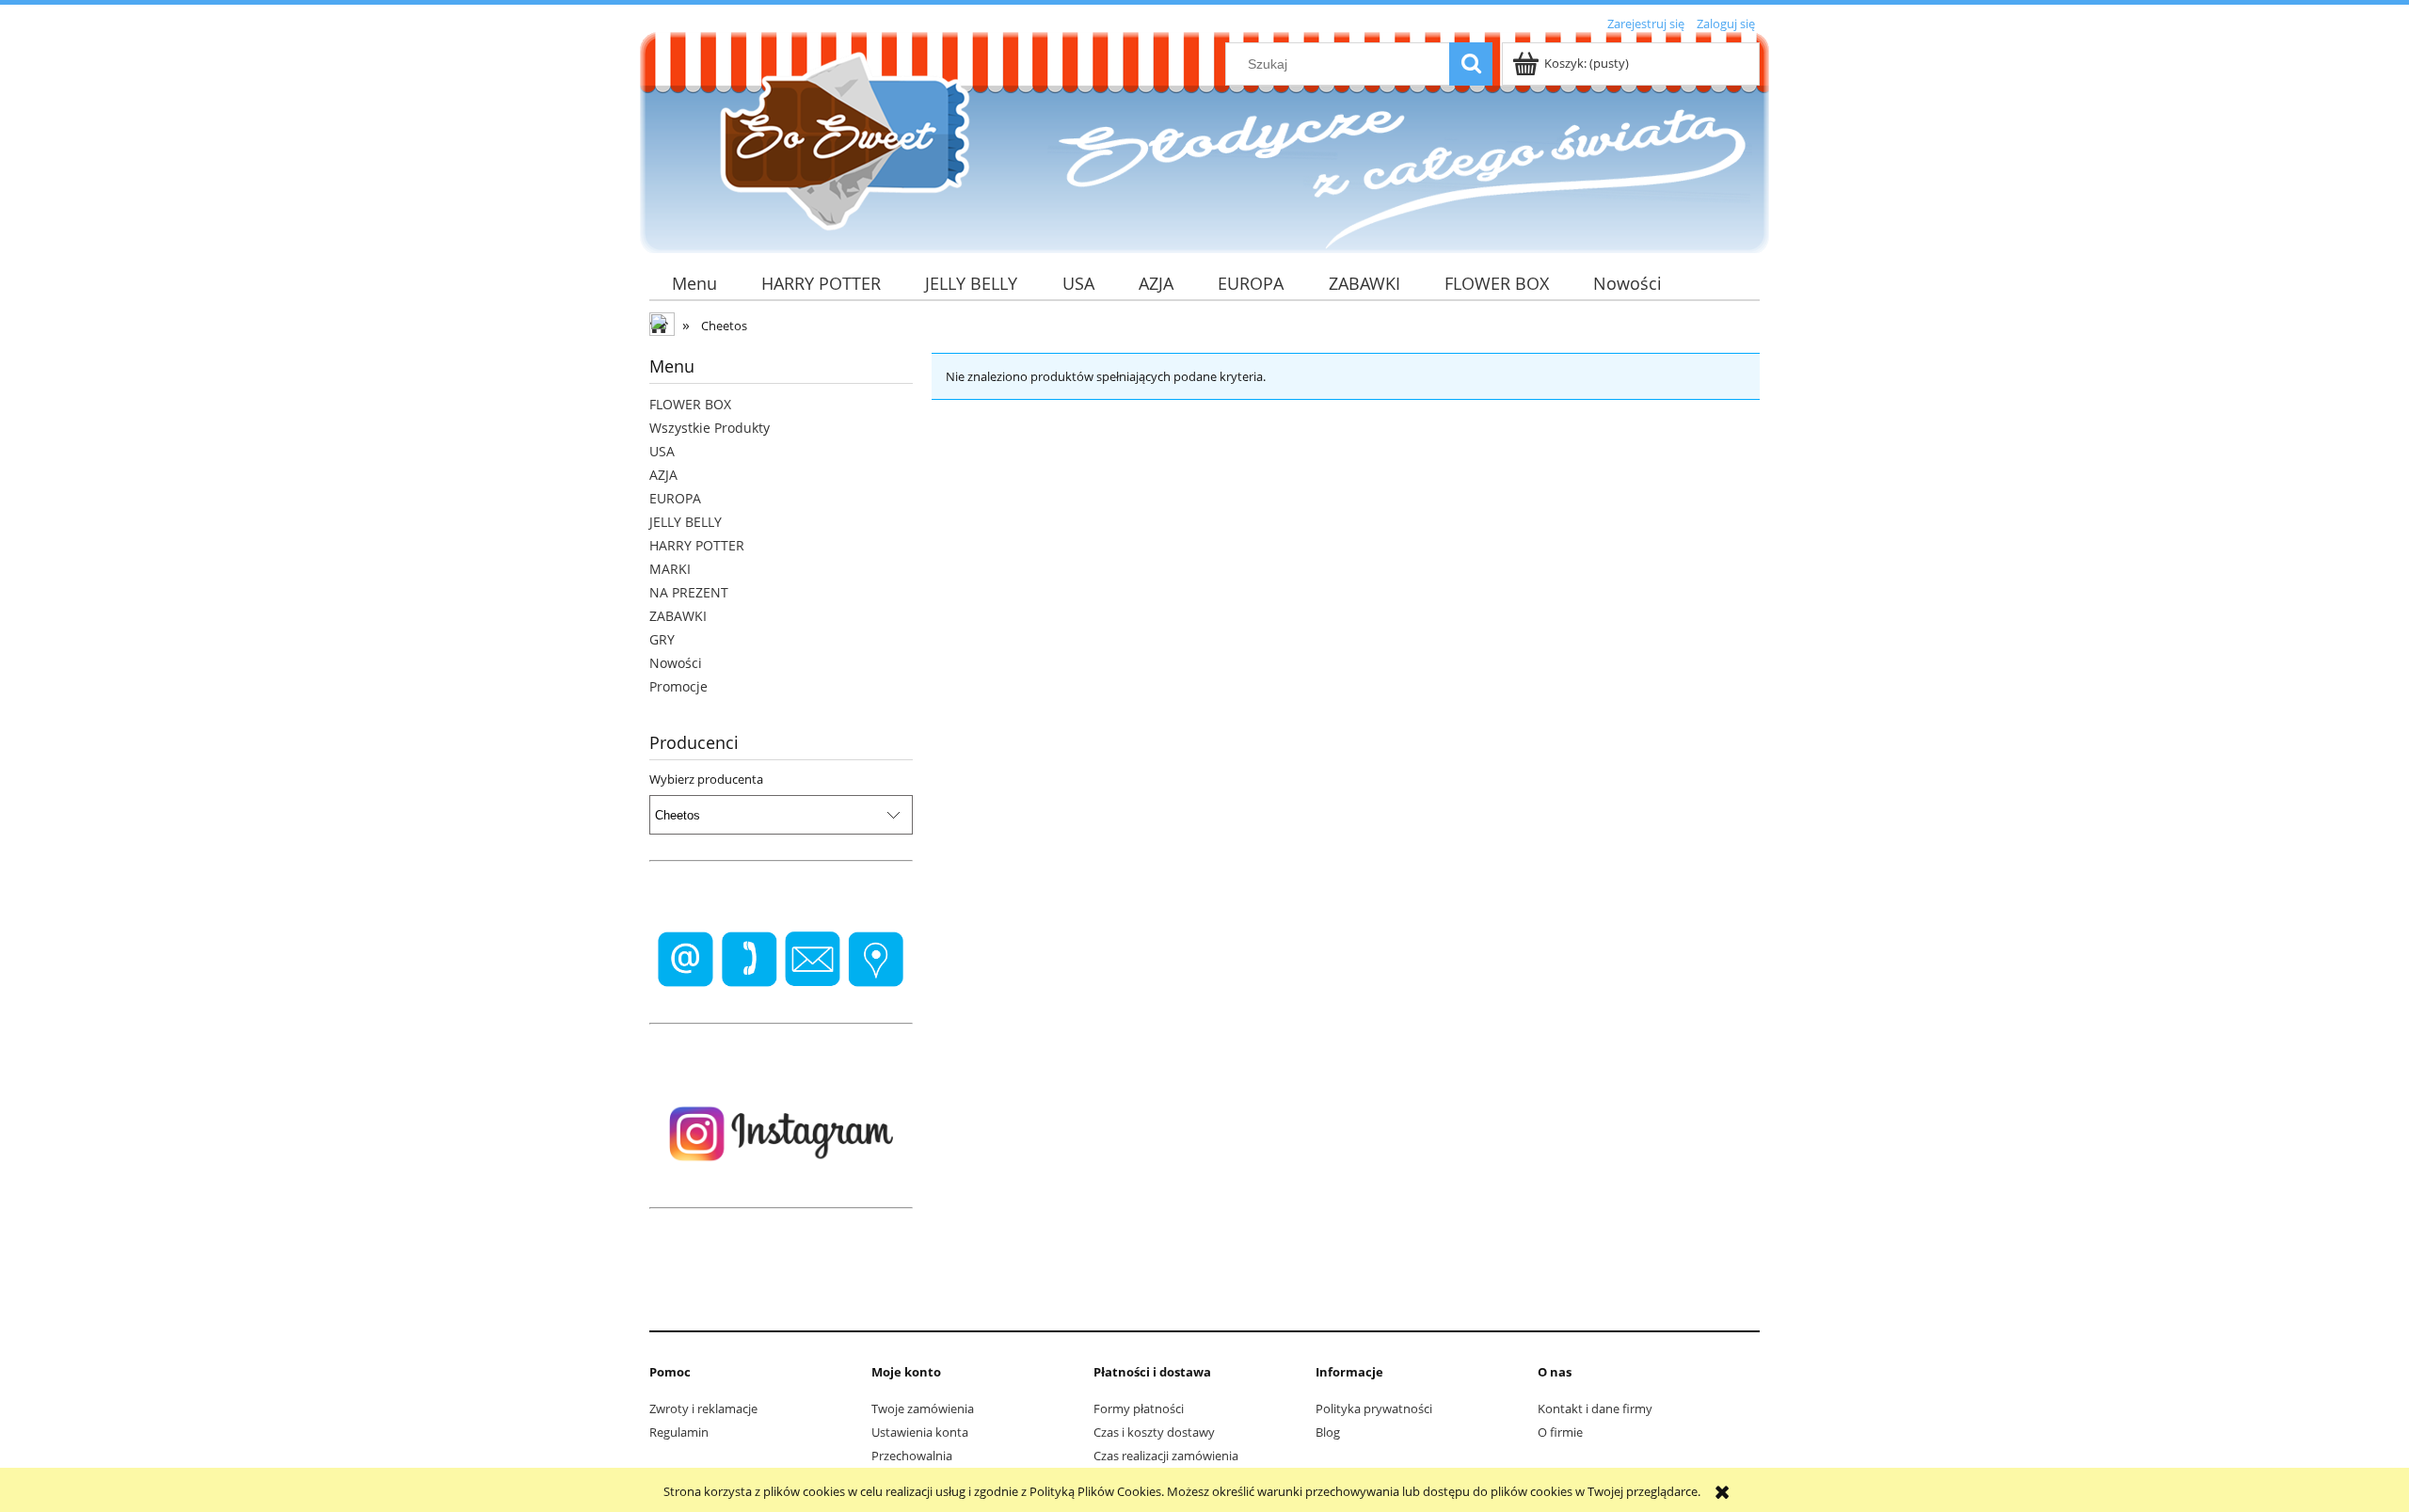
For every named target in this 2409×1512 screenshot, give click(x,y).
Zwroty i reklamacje (703, 1409)
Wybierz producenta (706, 779)
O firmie (1560, 1432)
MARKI (670, 569)
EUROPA (675, 498)
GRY (662, 639)
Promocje (678, 686)
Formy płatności (1139, 1409)
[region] (781, 960)
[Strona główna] (838, 140)
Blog (1328, 1432)
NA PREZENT (689, 592)
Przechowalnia (912, 1456)
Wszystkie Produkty (710, 428)
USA (662, 451)
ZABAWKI (678, 616)
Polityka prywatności (1374, 1409)
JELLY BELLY (686, 522)
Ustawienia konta (920, 1432)
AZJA (663, 475)
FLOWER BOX (690, 404)
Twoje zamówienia (923, 1409)
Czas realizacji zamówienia (1166, 1456)
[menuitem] (694, 284)
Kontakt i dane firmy (1595, 1409)
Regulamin (679, 1432)
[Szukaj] (1471, 64)
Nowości (676, 663)
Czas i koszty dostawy (1154, 1432)
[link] (781, 960)
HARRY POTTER (697, 545)
